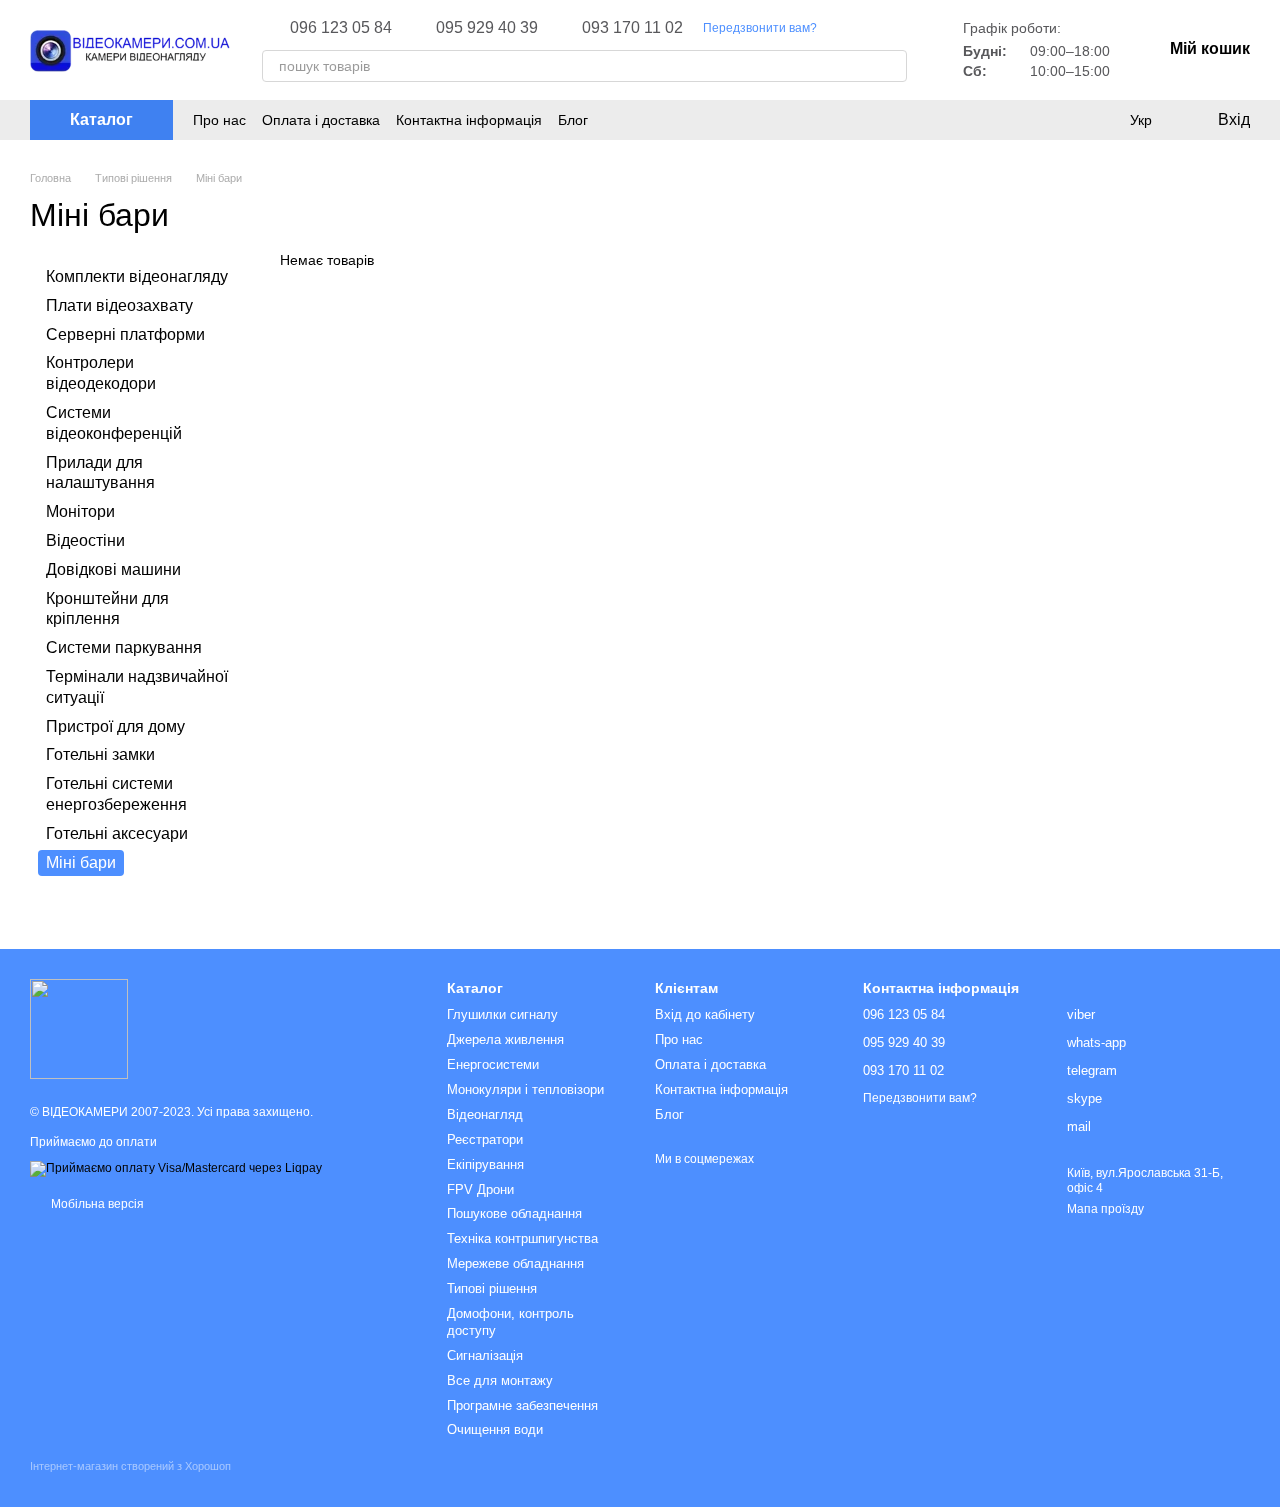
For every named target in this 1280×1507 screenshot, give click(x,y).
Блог (573, 120)
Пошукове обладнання (514, 1213)
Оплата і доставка (321, 120)
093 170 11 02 (632, 28)
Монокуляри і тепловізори (525, 1089)
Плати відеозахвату (119, 305)
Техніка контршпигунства (522, 1238)
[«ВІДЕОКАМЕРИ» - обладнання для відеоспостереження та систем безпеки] (79, 1028)
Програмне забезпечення (522, 1405)
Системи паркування (124, 647)
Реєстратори (485, 1139)
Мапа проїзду (1105, 1209)
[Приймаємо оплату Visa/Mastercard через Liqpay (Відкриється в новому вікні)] (176, 1168)
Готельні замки (100, 754)
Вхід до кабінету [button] (705, 1014)
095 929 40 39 (487, 28)
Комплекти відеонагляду (137, 276)
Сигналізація (485, 1355)
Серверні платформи (125, 333)
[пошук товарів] (891, 66)
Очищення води (495, 1429)
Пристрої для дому (115, 725)
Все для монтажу (500, 1380)
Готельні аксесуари (117, 833)
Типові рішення (492, 1288)
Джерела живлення (505, 1039)
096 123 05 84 (341, 28)
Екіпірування (485, 1164)
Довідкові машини (113, 569)
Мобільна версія (96, 1204)
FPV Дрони (480, 1189)
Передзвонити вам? (760, 28)
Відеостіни (85, 540)
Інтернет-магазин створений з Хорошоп (130, 1466)
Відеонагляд (485, 1114)
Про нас (219, 120)
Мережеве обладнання (515, 1263)
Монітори (80, 511)
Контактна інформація (469, 120)
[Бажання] (1100, 120)
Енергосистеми (493, 1064)
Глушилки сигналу (502, 1014)
